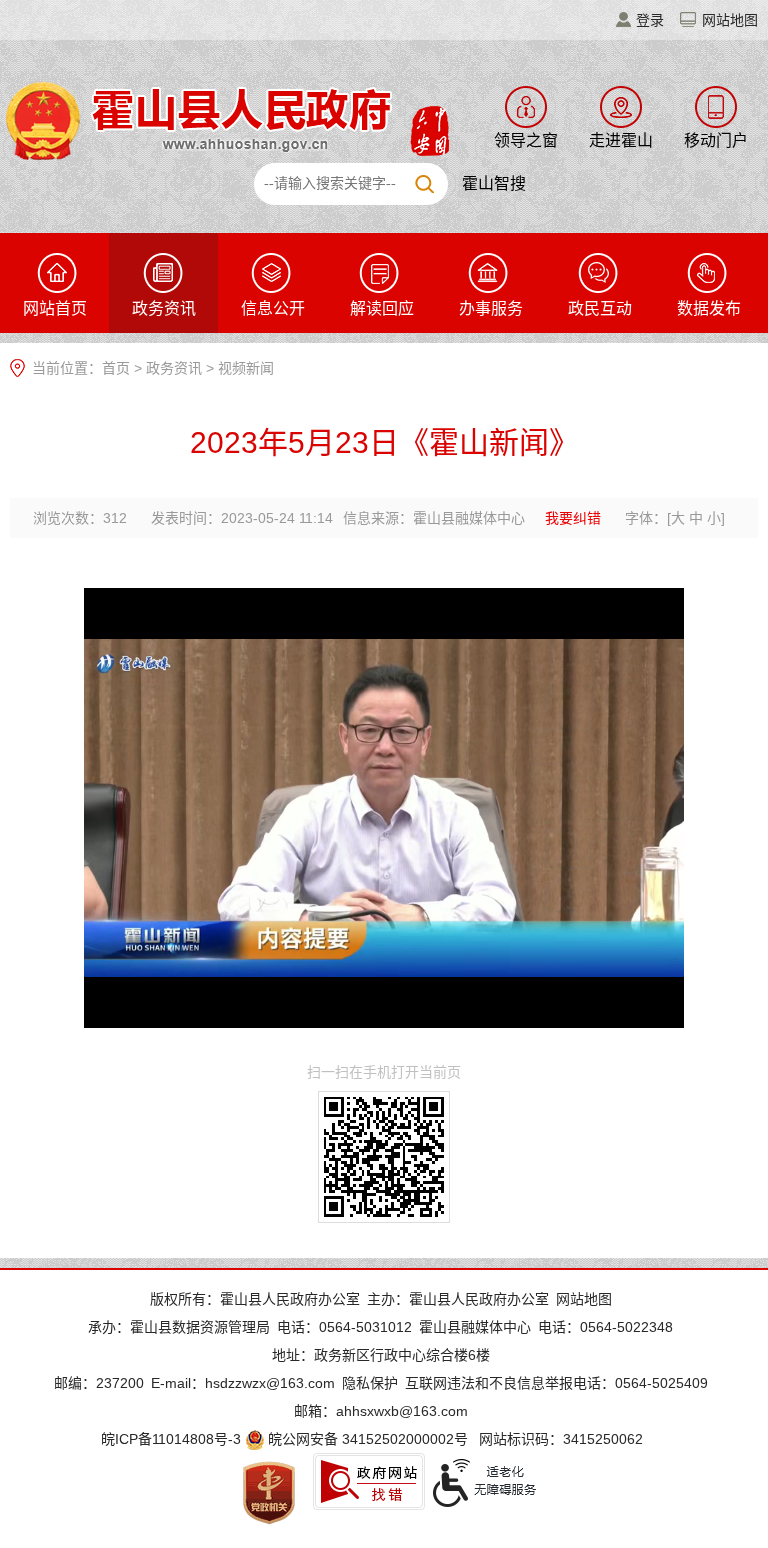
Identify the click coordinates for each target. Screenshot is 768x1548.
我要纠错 (573, 518)
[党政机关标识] (269, 1492)
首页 (116, 368)
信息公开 (273, 308)
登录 (650, 20)
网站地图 (730, 20)
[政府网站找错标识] (369, 1481)
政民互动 (600, 308)
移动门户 (716, 140)
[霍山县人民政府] (224, 119)
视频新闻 (246, 368)
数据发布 (709, 308)
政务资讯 (164, 308)
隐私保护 (370, 1383)
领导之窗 (526, 140)
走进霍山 (621, 140)
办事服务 (491, 308)
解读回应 (382, 308)
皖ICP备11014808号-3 (171, 1439)
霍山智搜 (494, 183)
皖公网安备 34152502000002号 (368, 1439)
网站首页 (55, 308)
